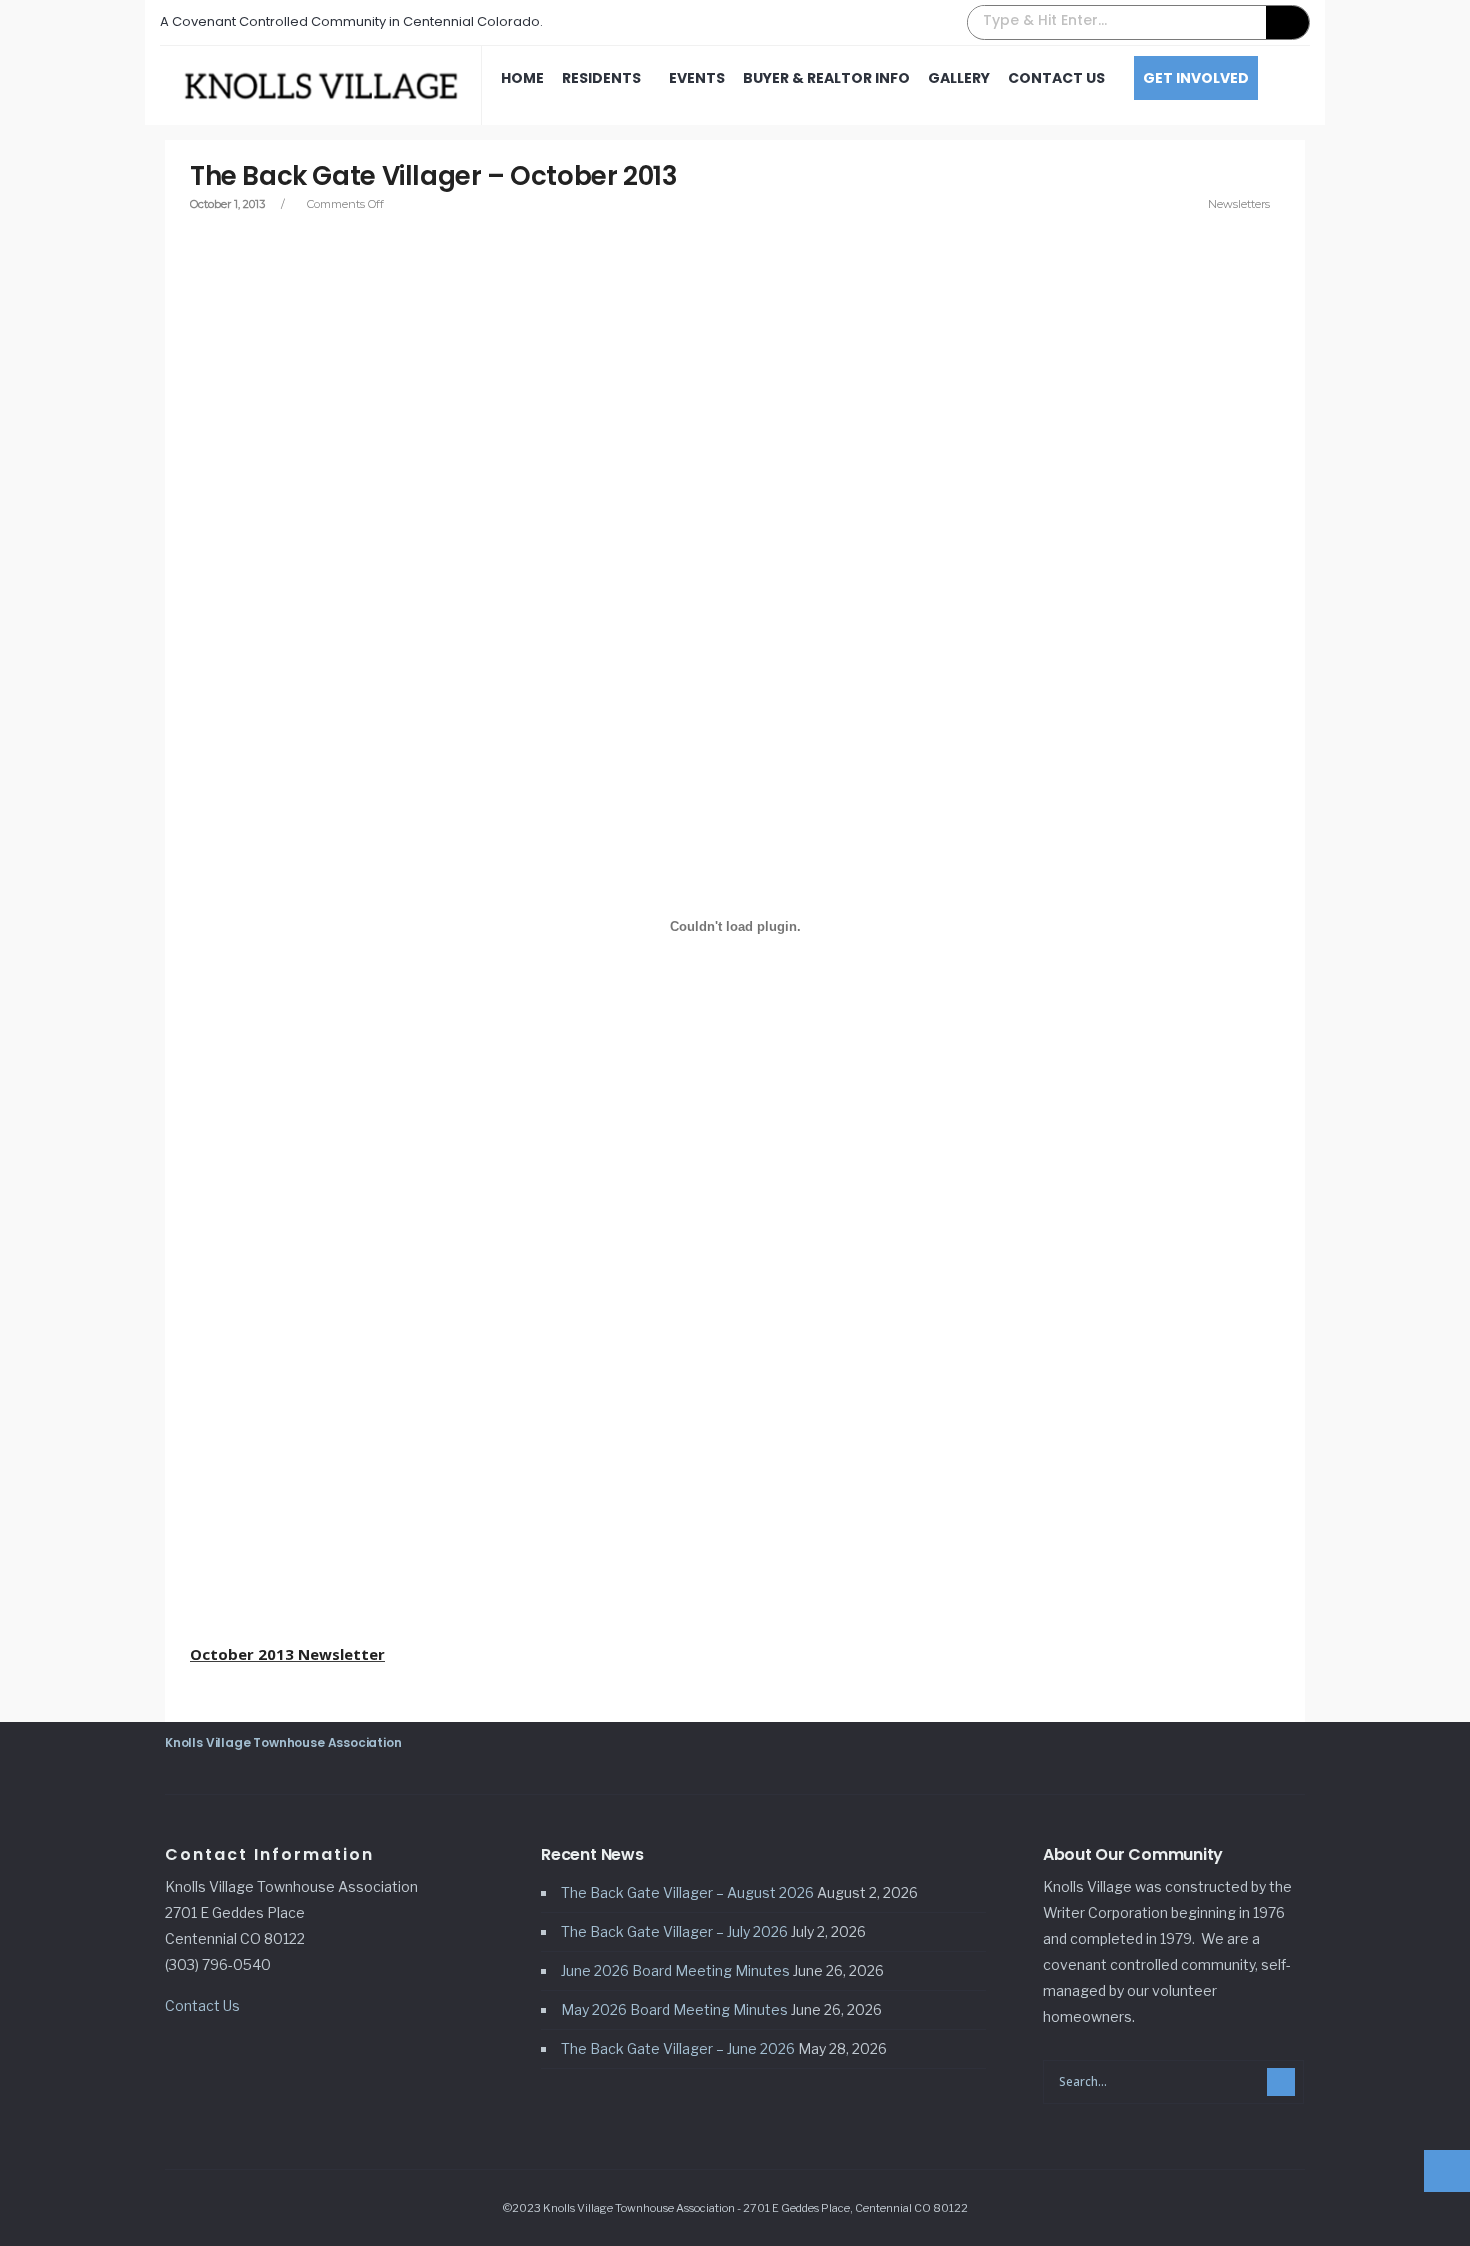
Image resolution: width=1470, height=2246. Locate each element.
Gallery (959, 78)
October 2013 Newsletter (287, 1654)
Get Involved (1196, 78)
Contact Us (1056, 78)
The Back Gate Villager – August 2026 (687, 1892)
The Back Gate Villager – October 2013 (434, 176)
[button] (1138, 22)
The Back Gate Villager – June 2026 (678, 2048)
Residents (601, 78)
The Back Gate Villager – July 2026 (674, 1931)
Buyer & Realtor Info (826, 78)
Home (522, 78)
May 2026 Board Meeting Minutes (674, 2009)
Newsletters (1239, 204)
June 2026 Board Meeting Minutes (675, 1970)
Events (697, 78)
